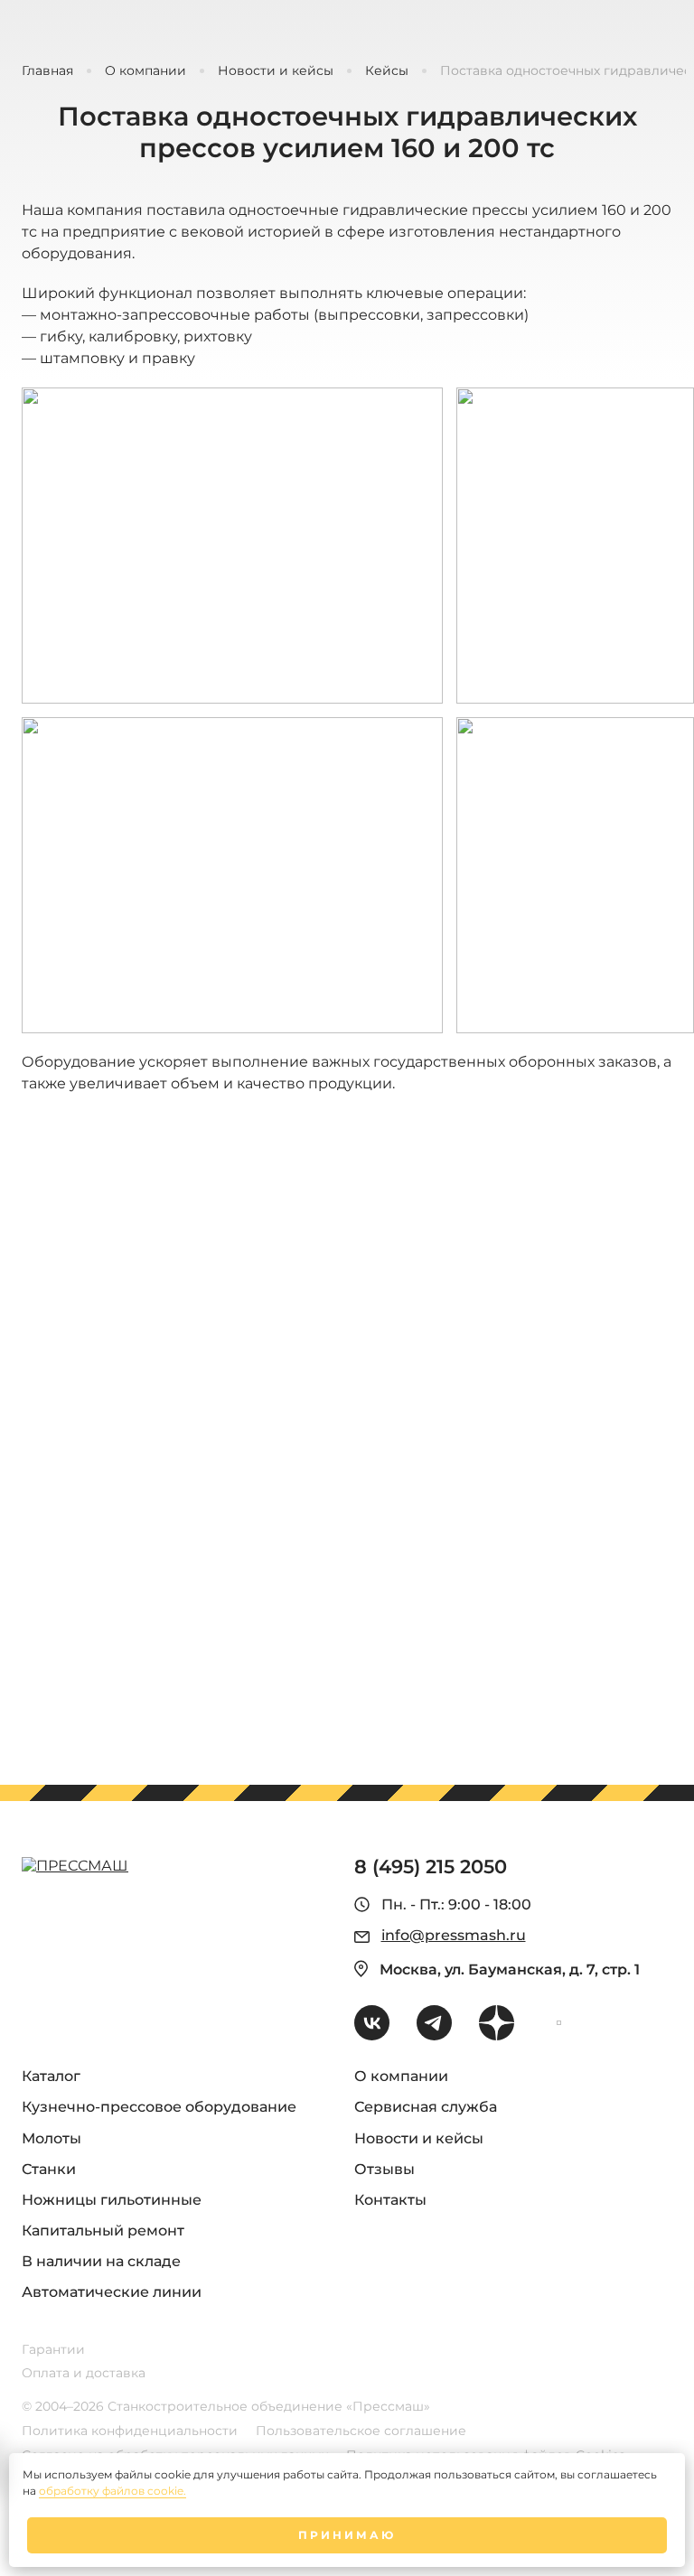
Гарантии (53, 2350)
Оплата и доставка (84, 2373)
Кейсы (387, 71)
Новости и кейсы (276, 71)
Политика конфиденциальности (130, 2431)
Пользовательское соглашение (361, 2431)
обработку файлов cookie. (113, 2491)
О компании (145, 71)
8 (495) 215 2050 (431, 1867)
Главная (47, 71)
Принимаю (347, 2535)
